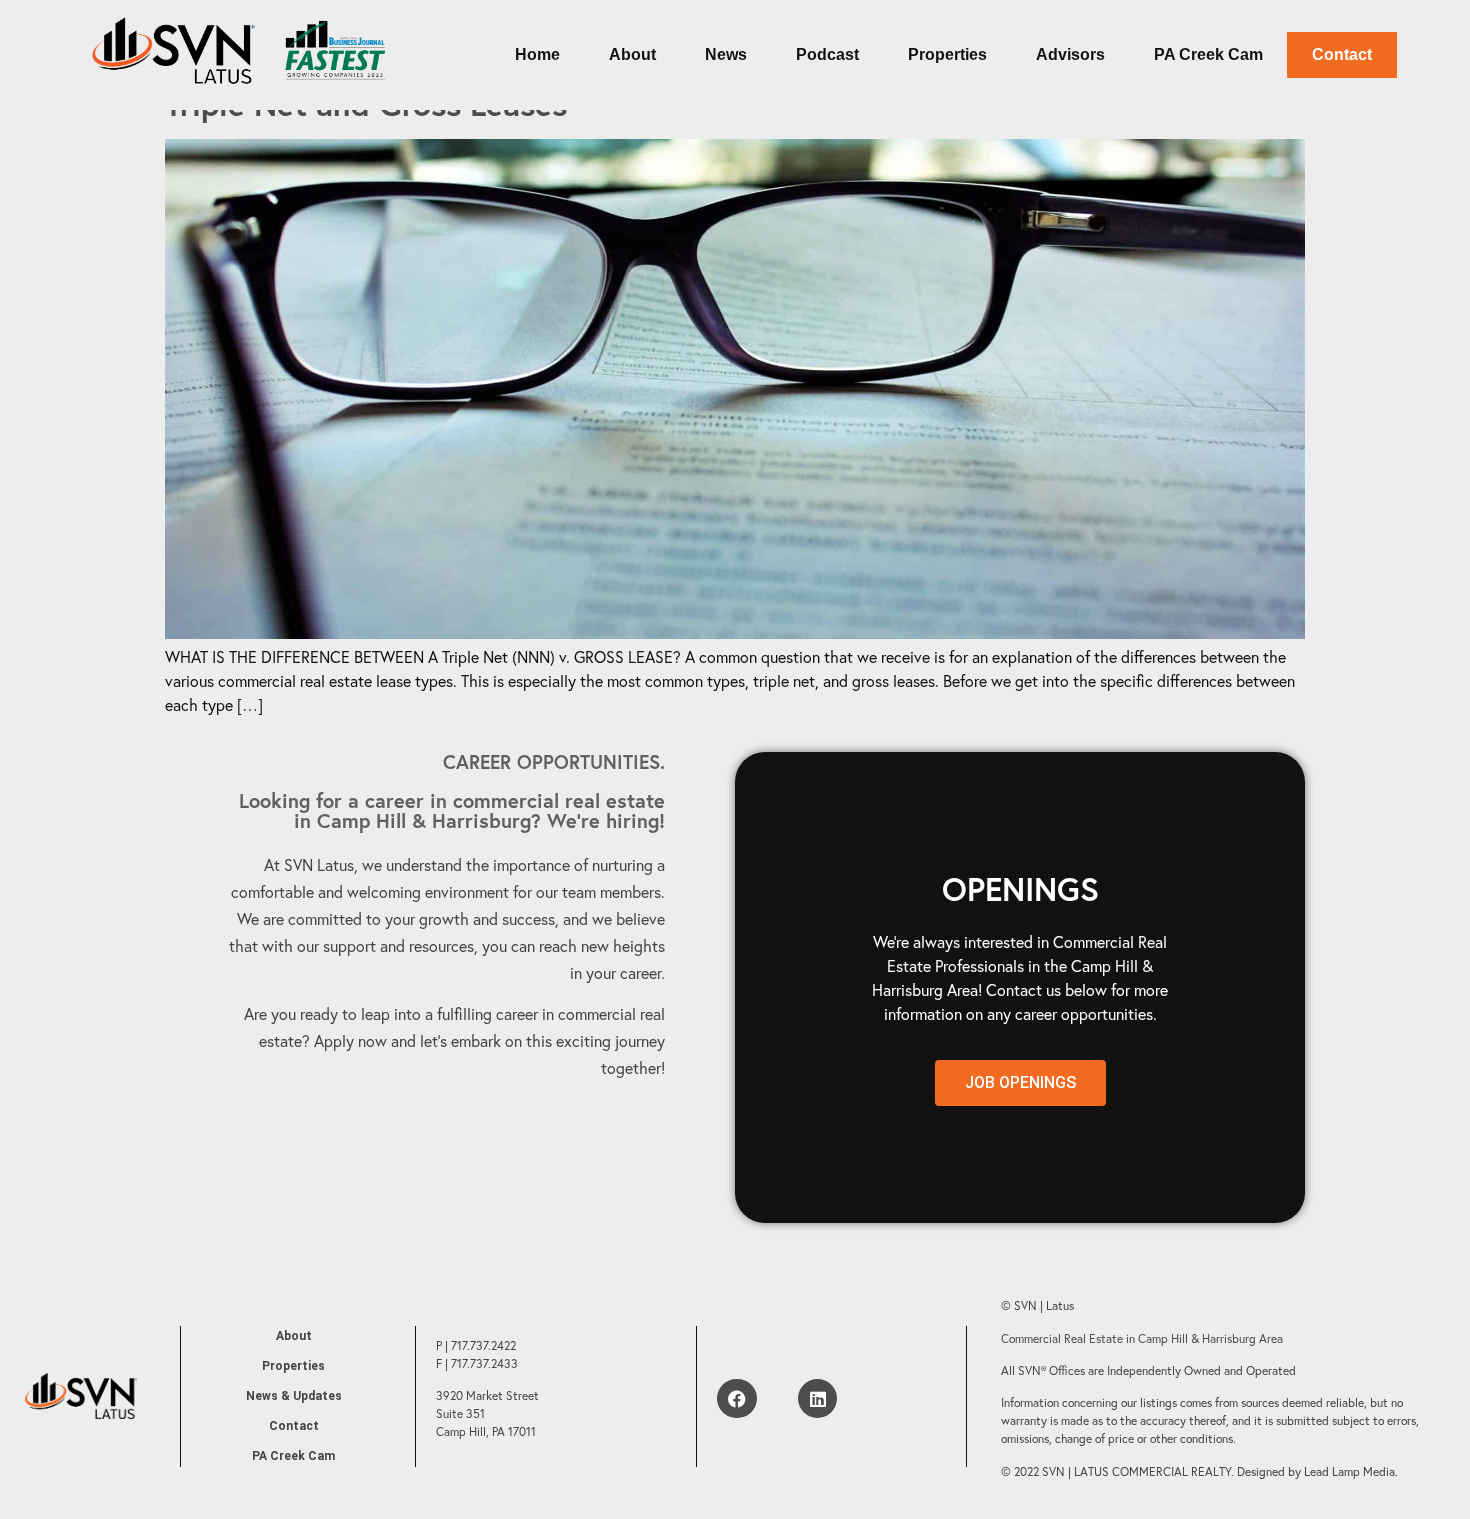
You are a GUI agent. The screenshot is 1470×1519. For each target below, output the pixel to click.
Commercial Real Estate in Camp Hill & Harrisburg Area (1142, 1338)
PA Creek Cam (1208, 54)
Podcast (827, 54)
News (726, 54)
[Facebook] (737, 1399)
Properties (947, 54)
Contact (1342, 54)
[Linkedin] (818, 1399)
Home (537, 54)
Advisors (1070, 54)
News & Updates (294, 1396)
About (632, 54)
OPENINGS (1020, 889)
